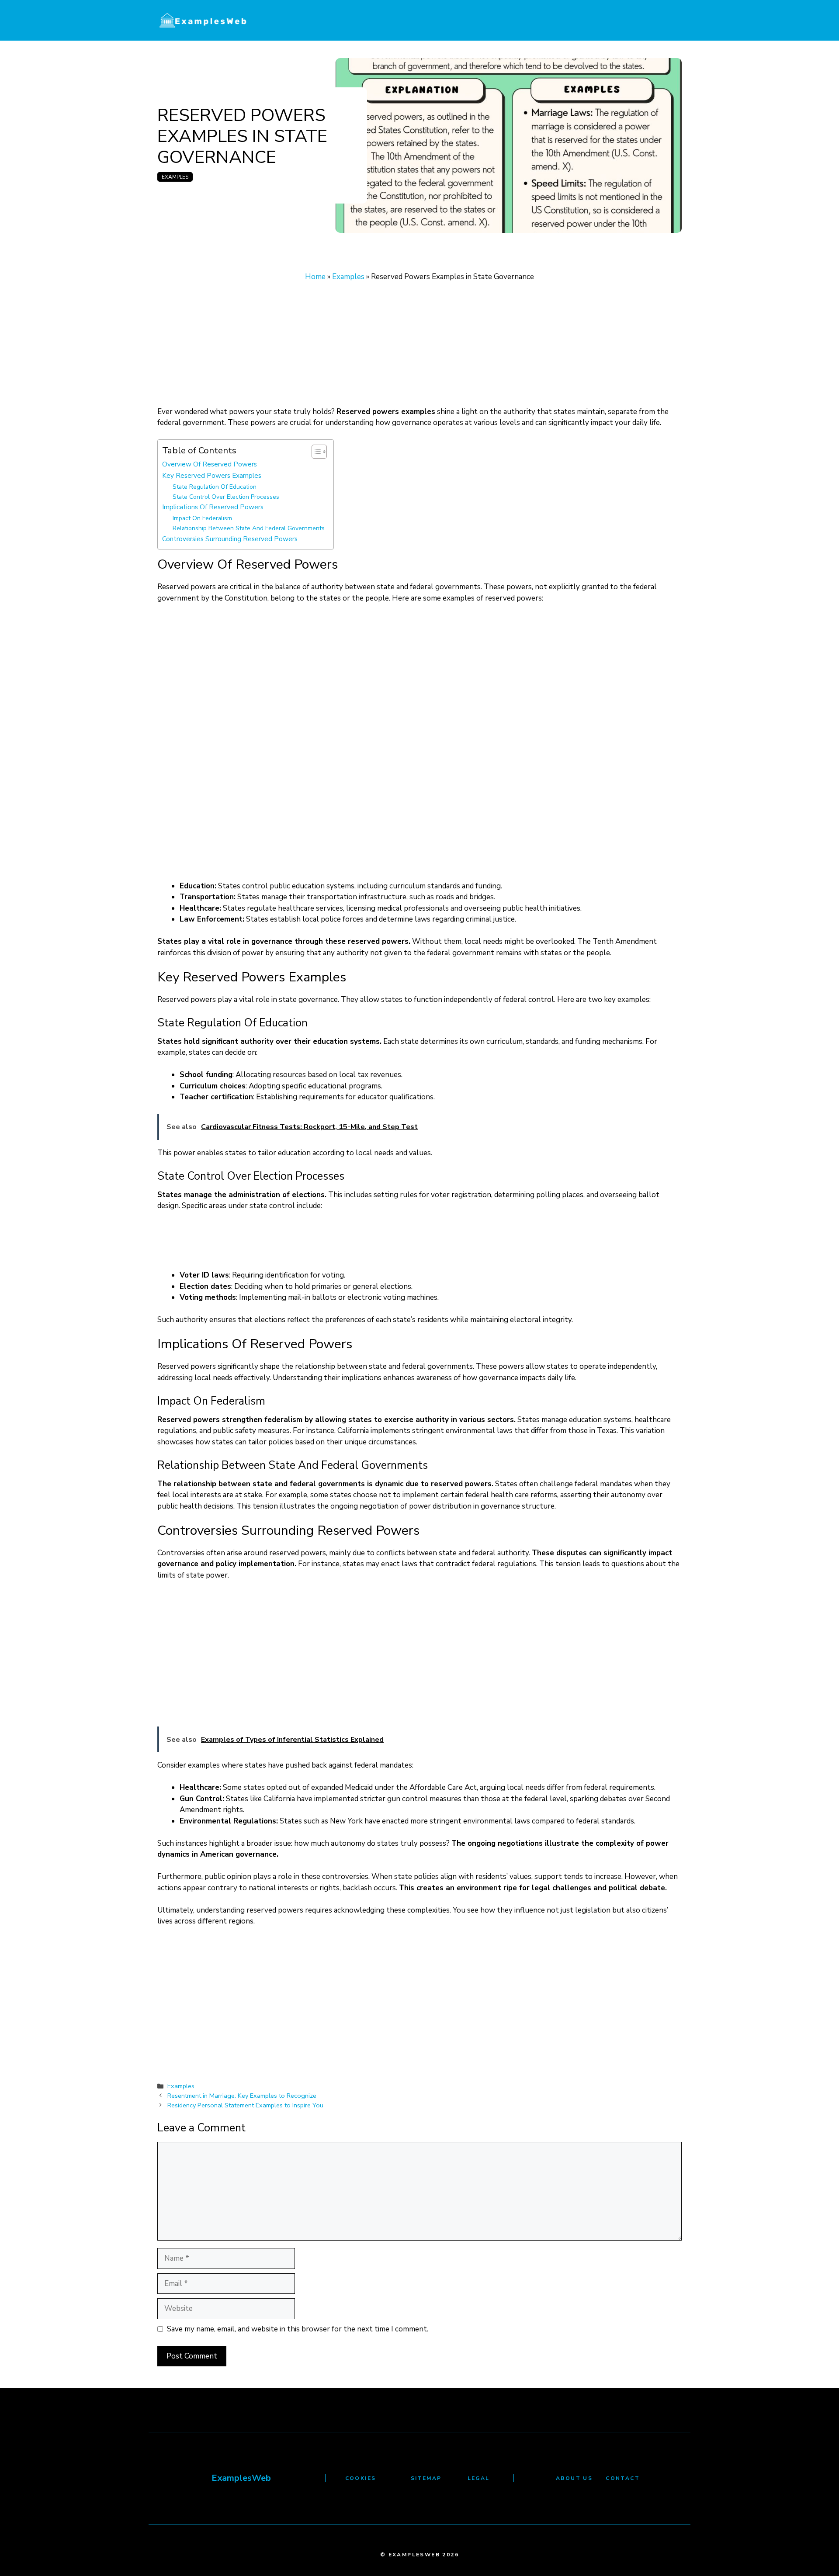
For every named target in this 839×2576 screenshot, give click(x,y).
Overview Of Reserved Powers (210, 464)
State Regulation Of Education (215, 487)
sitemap (426, 2478)
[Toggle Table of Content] (315, 452)
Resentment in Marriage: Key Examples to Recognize (242, 2096)
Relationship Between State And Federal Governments (249, 528)
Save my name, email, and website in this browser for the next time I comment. (298, 2329)
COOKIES (361, 2478)
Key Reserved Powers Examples (212, 475)
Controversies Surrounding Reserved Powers (230, 539)
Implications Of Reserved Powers (213, 507)
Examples (175, 177)
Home (315, 277)
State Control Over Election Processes (226, 497)
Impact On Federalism (202, 518)
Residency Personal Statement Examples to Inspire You (245, 2105)
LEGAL (479, 2478)
